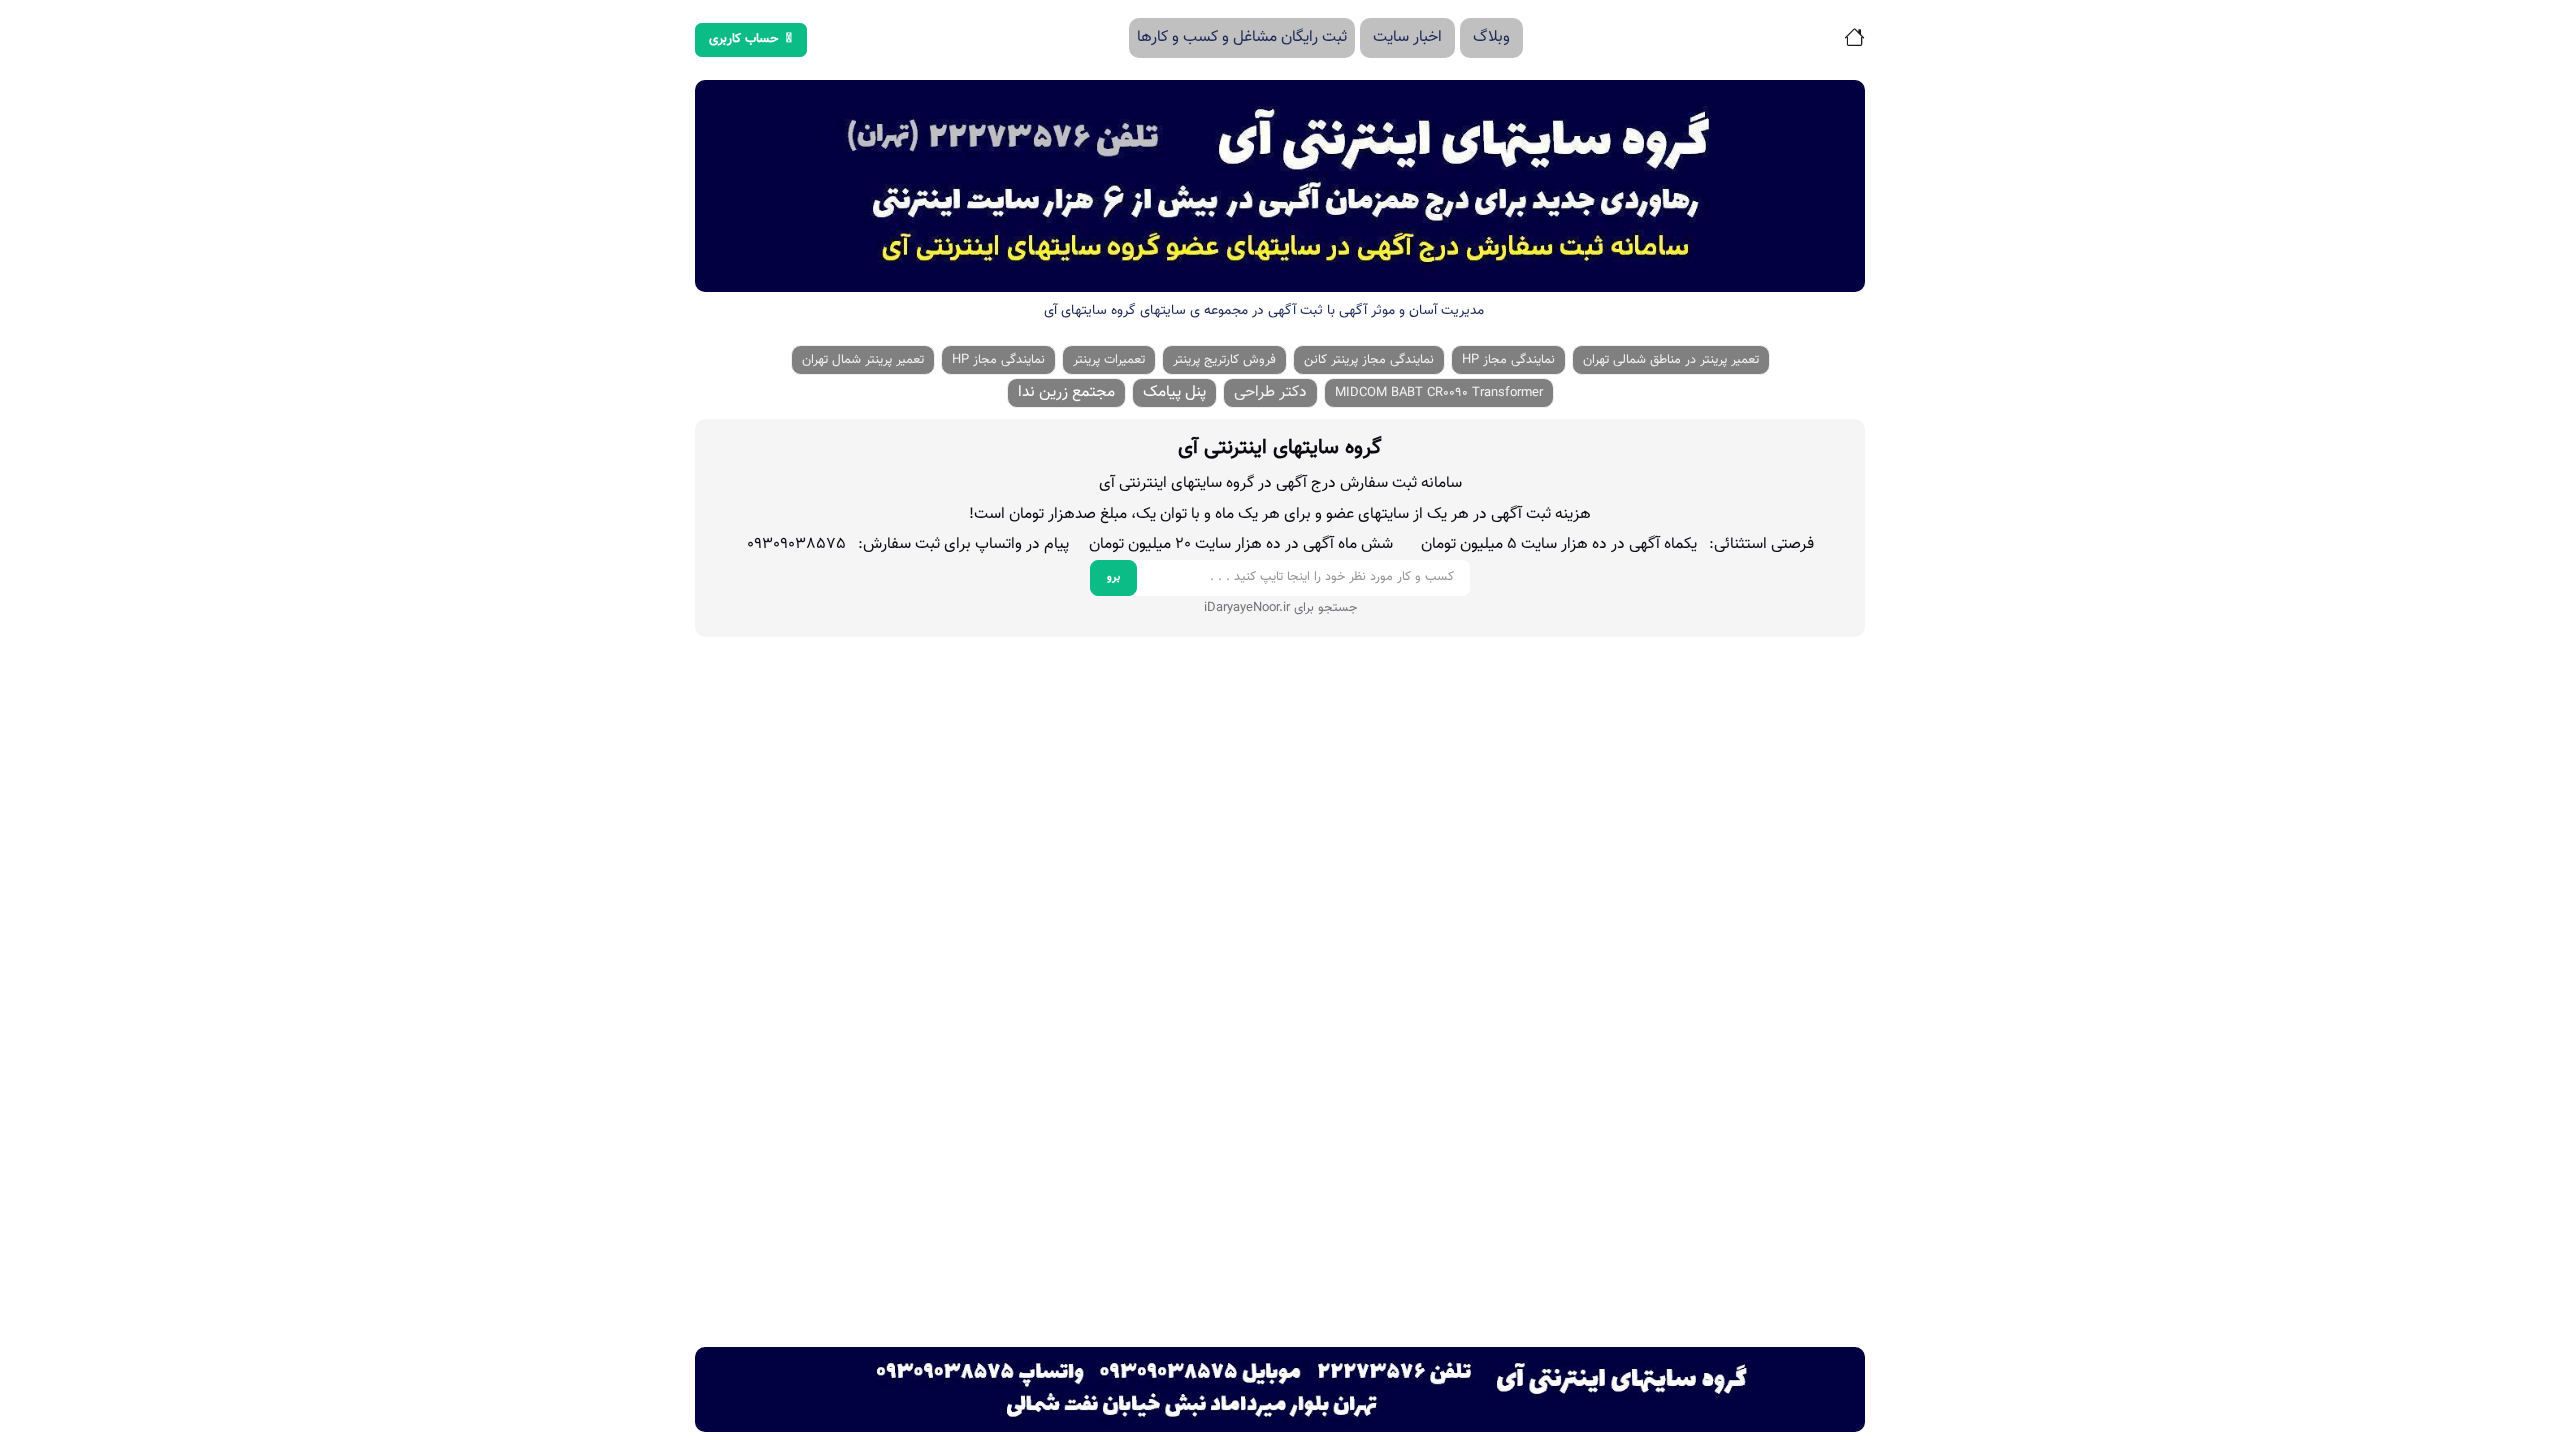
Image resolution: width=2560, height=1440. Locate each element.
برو (1113, 577)
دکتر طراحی (1270, 392)
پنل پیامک (1174, 392)
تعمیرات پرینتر (1109, 360)
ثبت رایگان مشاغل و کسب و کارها (1242, 37)
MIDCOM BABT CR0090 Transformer (1439, 393)
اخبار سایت (1407, 37)
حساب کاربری (744, 39)
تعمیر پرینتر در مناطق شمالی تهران (1671, 360)
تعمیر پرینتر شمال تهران (863, 360)
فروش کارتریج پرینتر (1224, 360)
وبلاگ (1491, 37)
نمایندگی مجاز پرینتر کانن (1369, 360)
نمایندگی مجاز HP (1508, 360)
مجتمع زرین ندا (1066, 392)
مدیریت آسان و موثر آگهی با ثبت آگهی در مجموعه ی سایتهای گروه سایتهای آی (1264, 311)
